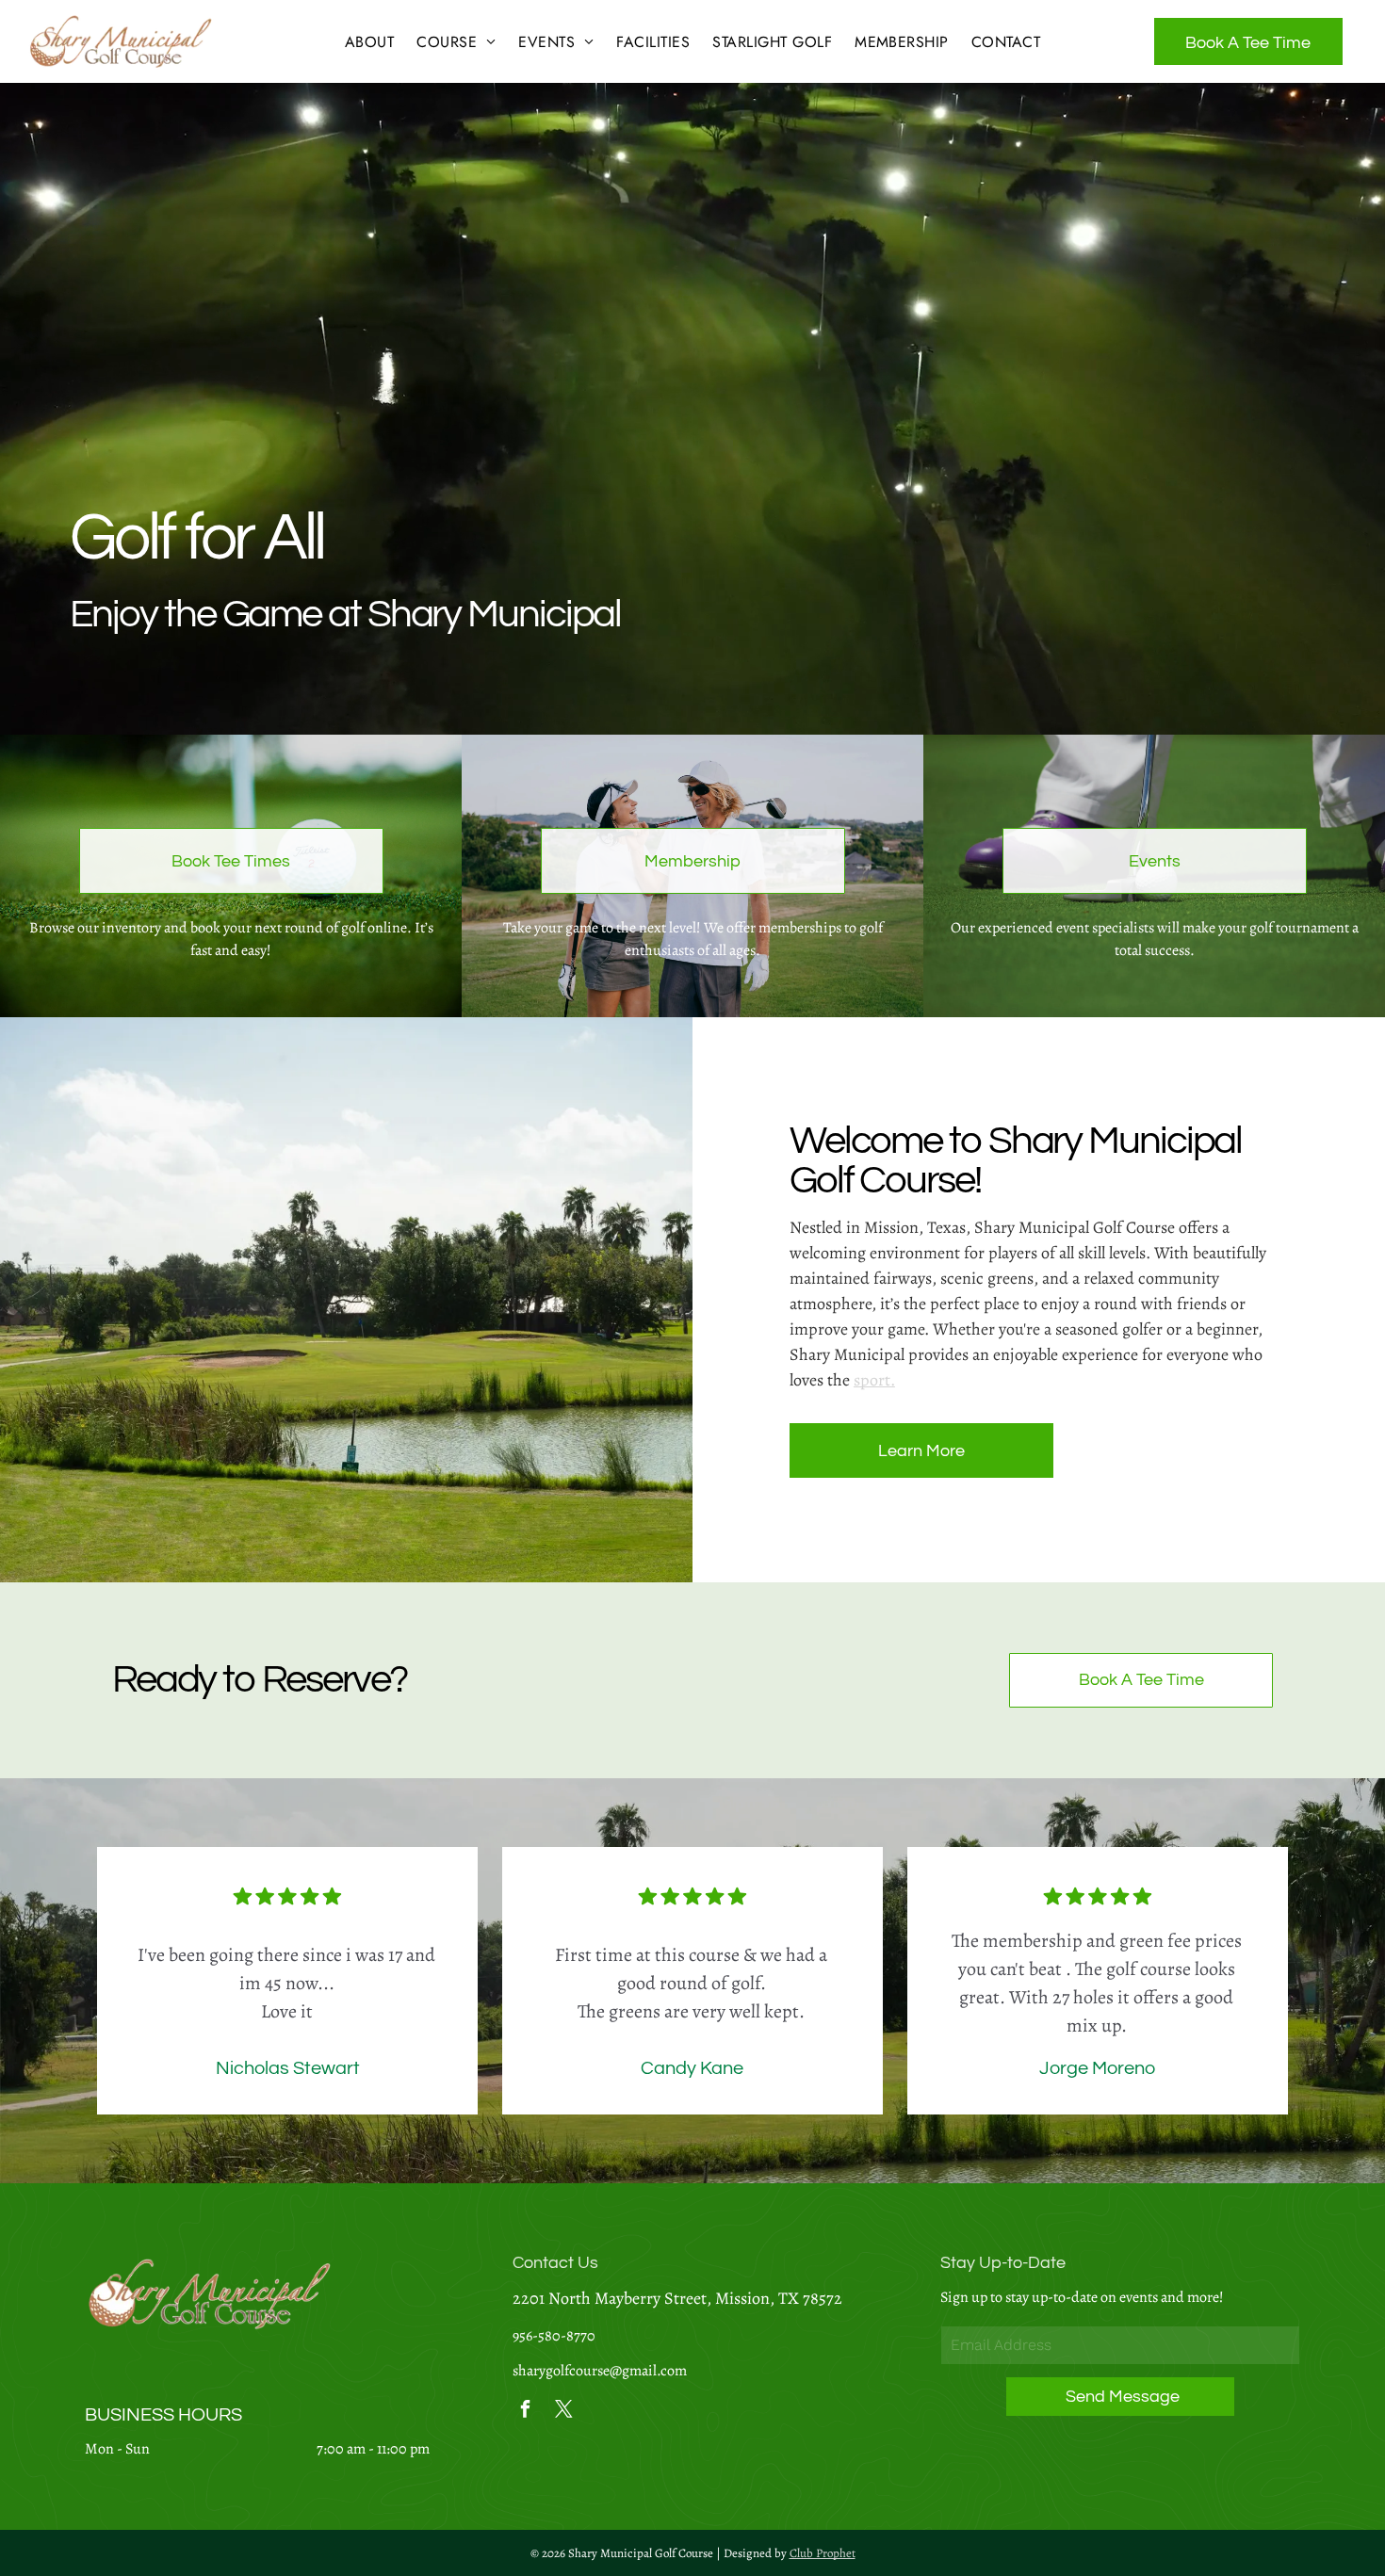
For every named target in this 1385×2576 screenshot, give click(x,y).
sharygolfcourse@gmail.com (600, 2371)
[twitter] (564, 2411)
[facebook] (526, 2411)
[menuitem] (369, 42)
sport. (874, 1380)
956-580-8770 (554, 2336)
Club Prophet (823, 2553)
